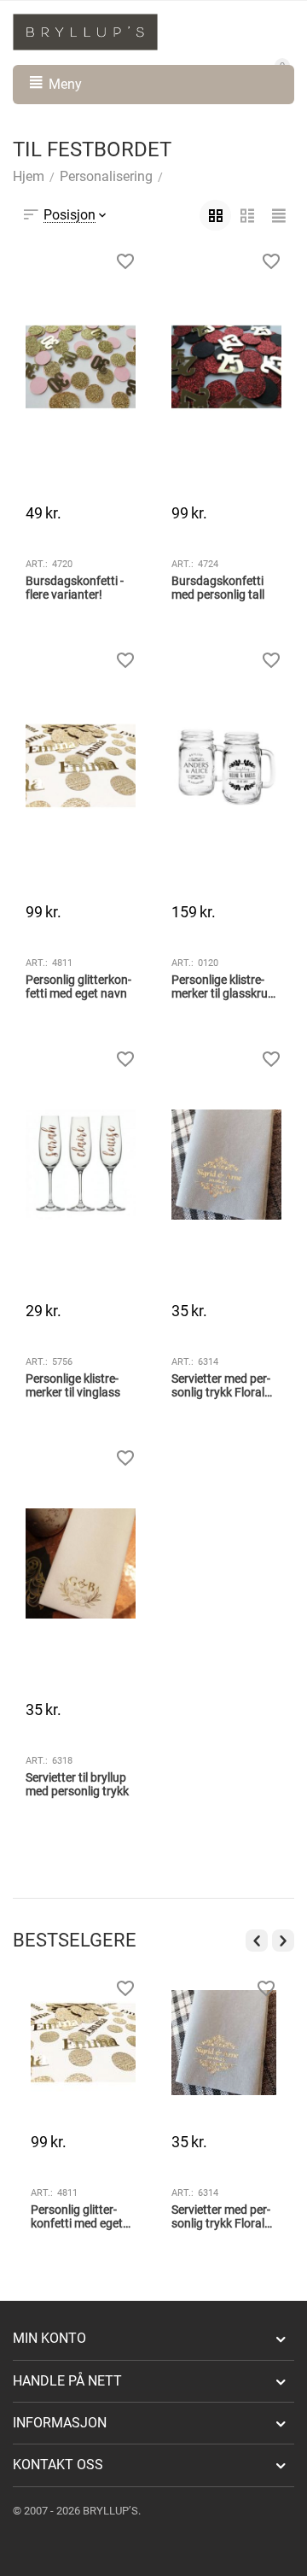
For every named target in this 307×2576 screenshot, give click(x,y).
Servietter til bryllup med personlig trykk (77, 1785)
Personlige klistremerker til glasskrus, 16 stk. (224, 987)
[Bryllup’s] (85, 31)
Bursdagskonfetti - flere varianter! (75, 588)
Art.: (37, 564)
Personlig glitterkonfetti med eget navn (78, 987)
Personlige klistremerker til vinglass (73, 1386)
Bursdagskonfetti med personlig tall (218, 588)
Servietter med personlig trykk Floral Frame (221, 1386)
